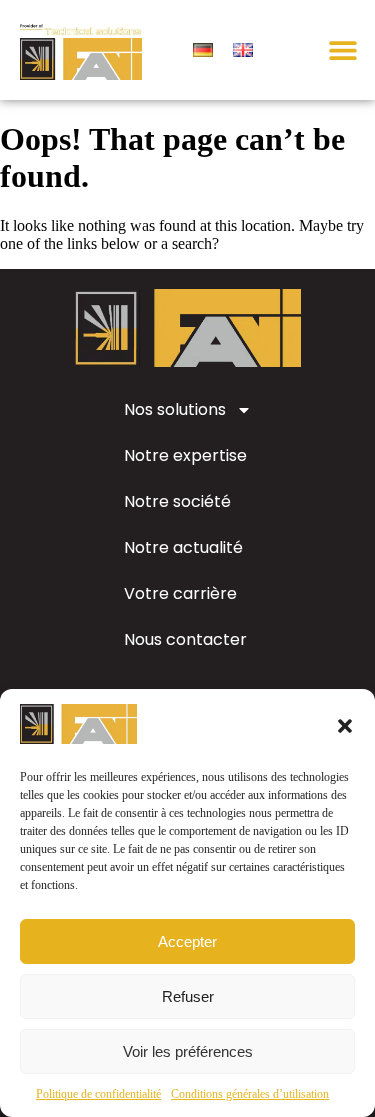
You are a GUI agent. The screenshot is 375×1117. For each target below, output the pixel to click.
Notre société (177, 501)
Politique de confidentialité (98, 1094)
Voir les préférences (188, 1051)
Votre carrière (180, 593)
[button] (345, 726)
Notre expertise (185, 455)
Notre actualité (183, 547)
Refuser (188, 996)
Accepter (187, 941)
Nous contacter (185, 639)
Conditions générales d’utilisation (250, 1094)
